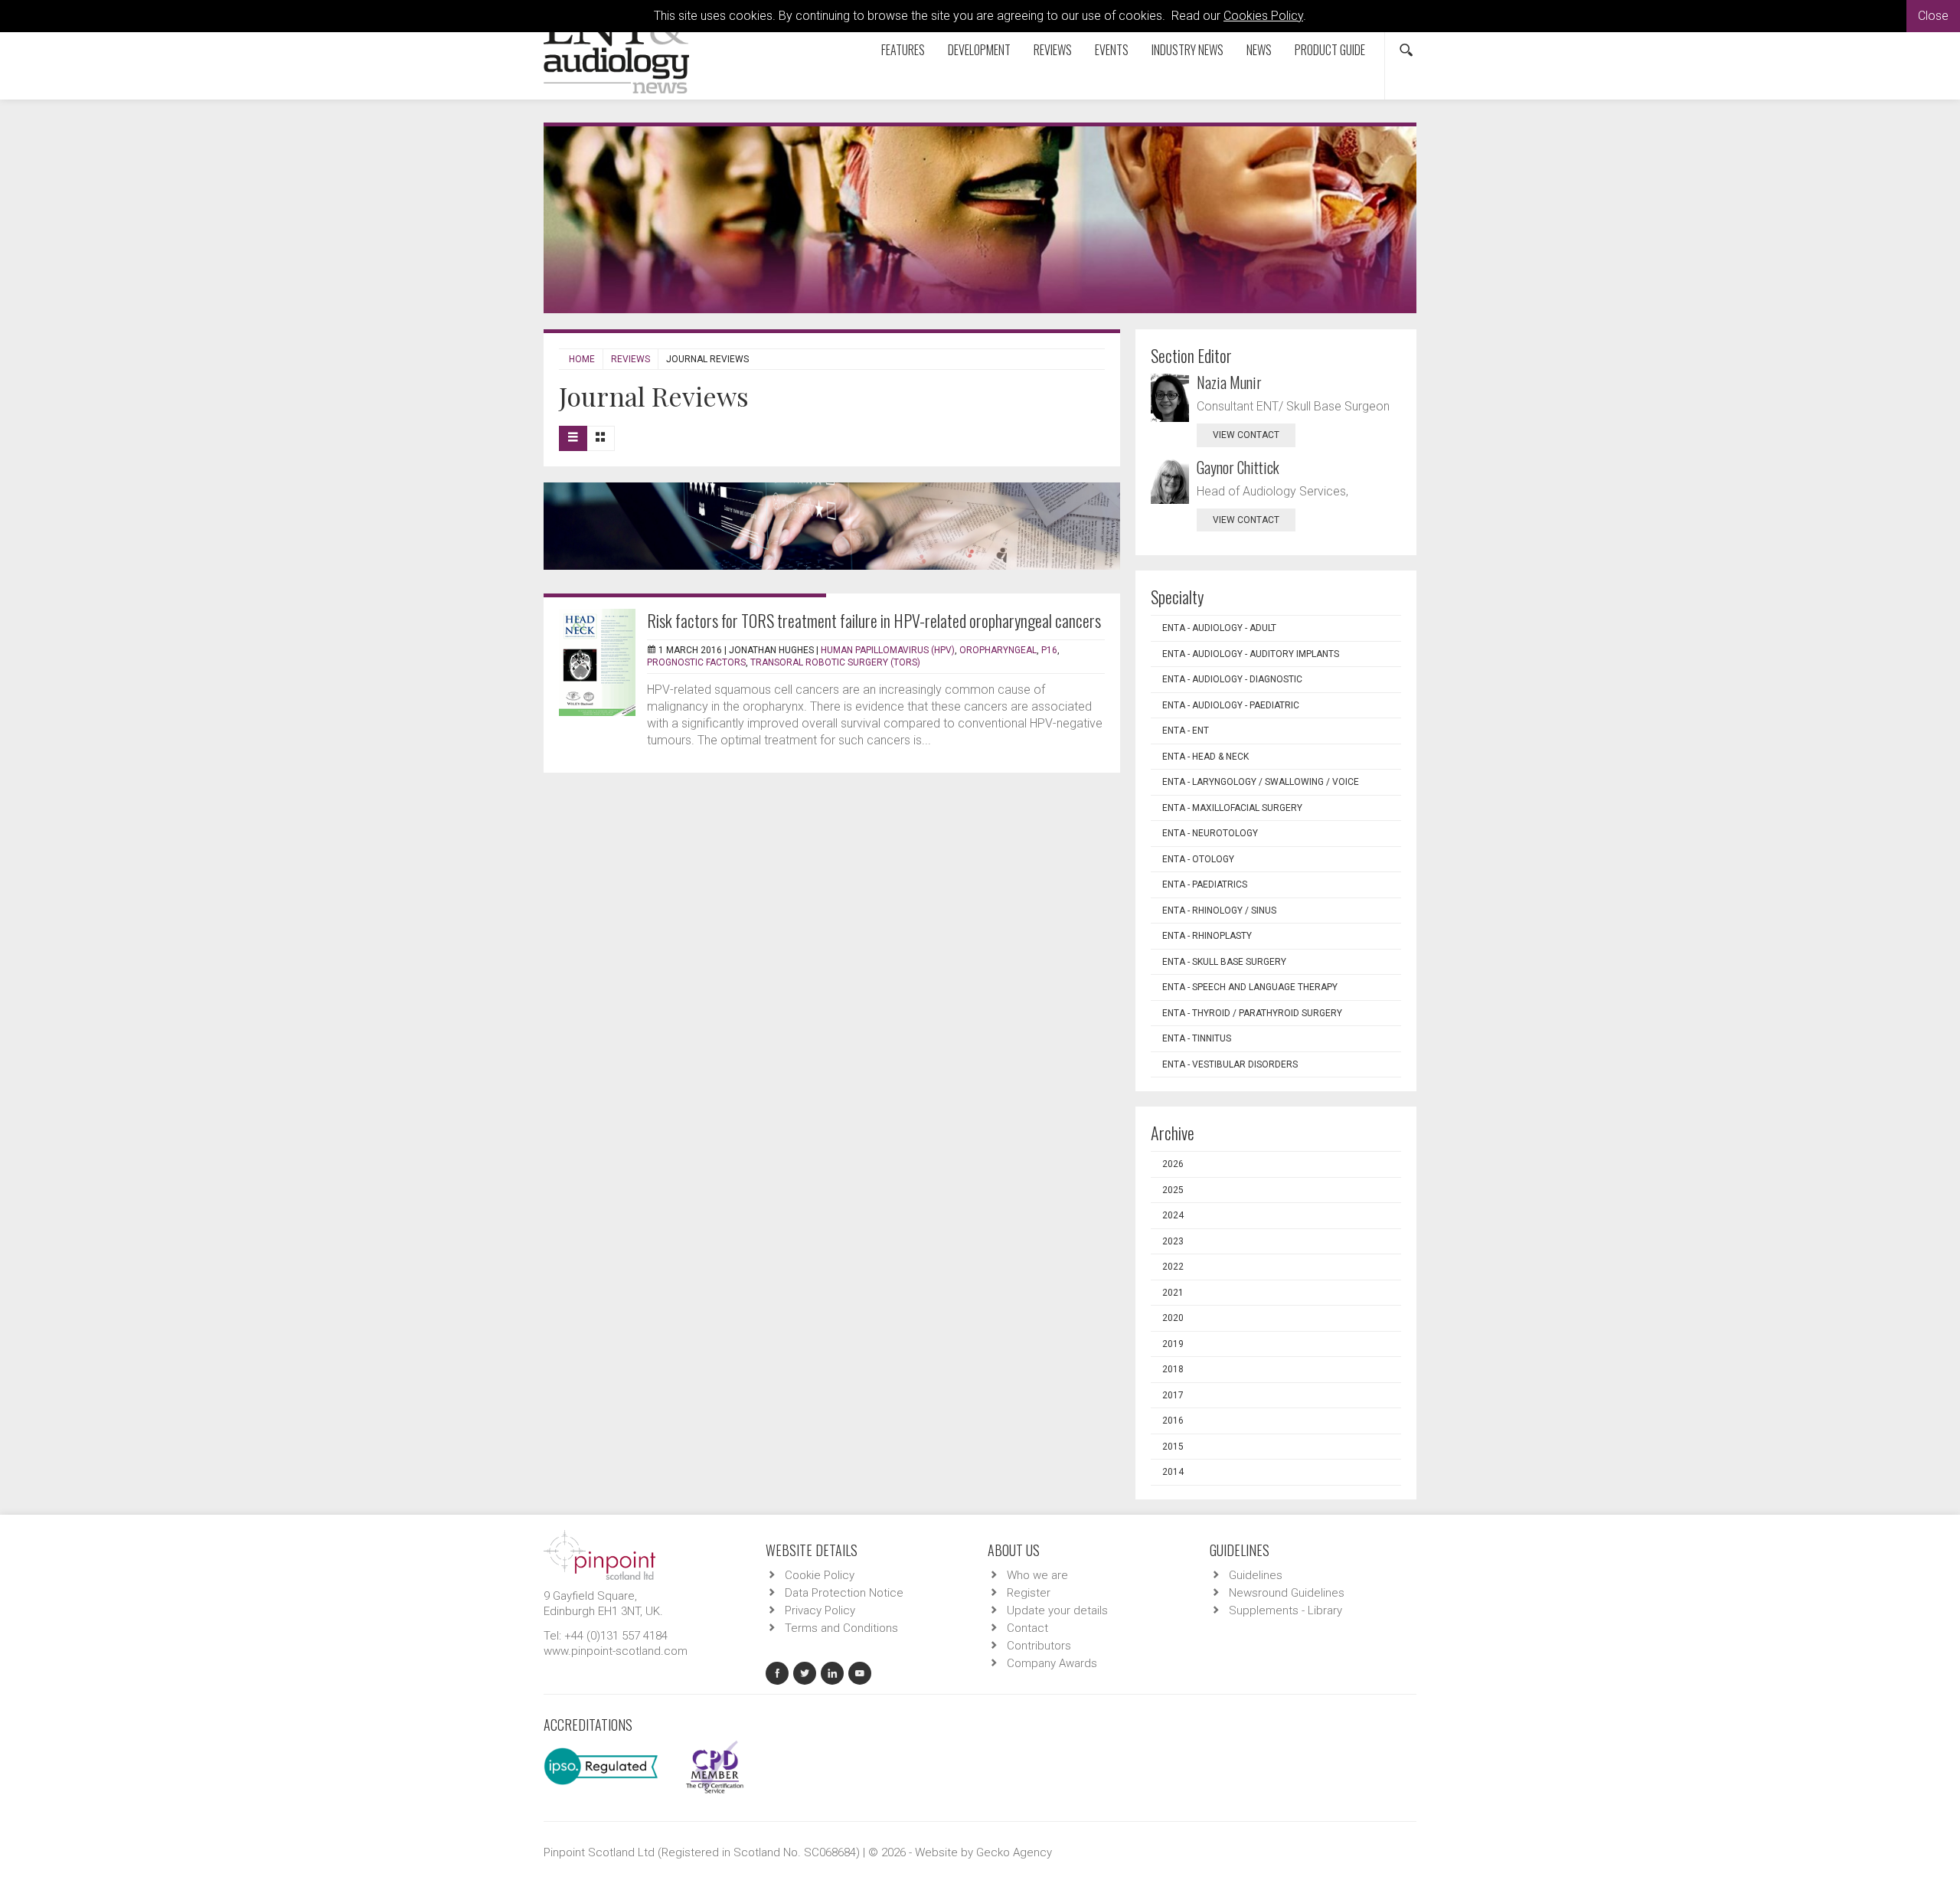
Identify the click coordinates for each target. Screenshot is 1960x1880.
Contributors (1039, 1646)
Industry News (1187, 50)
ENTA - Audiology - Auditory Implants (1251, 654)
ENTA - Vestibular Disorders (1230, 1064)
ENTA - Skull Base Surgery (1224, 962)
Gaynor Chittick (1238, 467)
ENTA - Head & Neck (1205, 757)
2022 (1173, 1267)
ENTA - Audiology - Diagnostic (1232, 679)
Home (582, 359)
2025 (1173, 1190)
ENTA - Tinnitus (1197, 1038)
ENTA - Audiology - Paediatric (1231, 705)
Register (1029, 1593)
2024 (1173, 1215)
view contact (1246, 435)
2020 (1173, 1318)
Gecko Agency (1014, 1852)
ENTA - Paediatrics (1205, 884)
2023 (1173, 1241)
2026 (1173, 1164)
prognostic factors (696, 662)
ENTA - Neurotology (1210, 833)
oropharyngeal (998, 650)
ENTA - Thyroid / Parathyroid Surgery (1252, 1013)
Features (903, 50)
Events (1112, 50)
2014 (1173, 1472)
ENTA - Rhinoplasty (1207, 936)
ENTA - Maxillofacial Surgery (1232, 808)
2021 (1173, 1293)
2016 (1173, 1421)
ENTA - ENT (1186, 731)
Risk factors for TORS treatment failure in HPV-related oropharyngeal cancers (874, 620)
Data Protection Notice (844, 1593)
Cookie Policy (820, 1575)
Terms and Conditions (841, 1628)
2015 (1173, 1447)
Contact (1027, 1628)
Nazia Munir (1229, 382)
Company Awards (1052, 1663)
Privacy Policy (820, 1610)
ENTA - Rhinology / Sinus (1219, 911)
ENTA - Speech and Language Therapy (1250, 987)
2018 (1173, 1369)
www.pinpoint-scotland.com (616, 1651)
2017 (1173, 1395)
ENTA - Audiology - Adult (1219, 628)
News (1259, 50)
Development (979, 50)
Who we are (1037, 1575)
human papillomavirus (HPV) (888, 650)
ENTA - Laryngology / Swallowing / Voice (1261, 782)
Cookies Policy (1263, 16)
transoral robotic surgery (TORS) (835, 662)
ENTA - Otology (1198, 859)
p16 (1049, 650)
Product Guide (1330, 50)
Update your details (1057, 1610)
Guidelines (1256, 1575)
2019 (1173, 1344)
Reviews (1053, 50)
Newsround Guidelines (1287, 1593)
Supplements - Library (1285, 1610)
